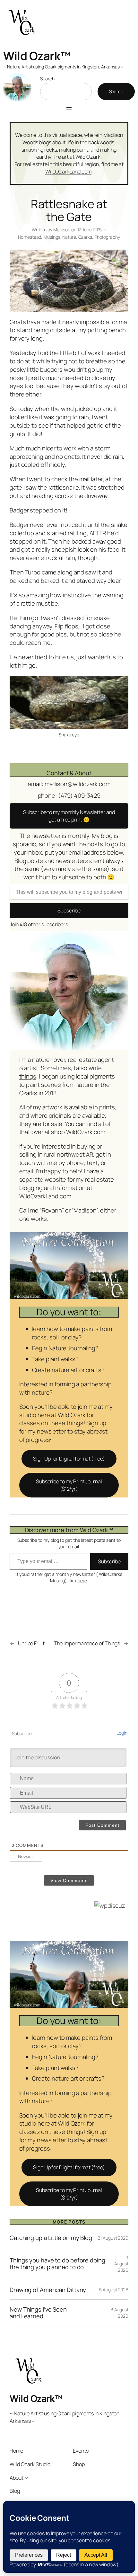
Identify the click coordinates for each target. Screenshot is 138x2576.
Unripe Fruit (31, 1643)
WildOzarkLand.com (68, 172)
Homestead (30, 237)
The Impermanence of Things (87, 1643)
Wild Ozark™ (37, 56)
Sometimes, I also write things (61, 1072)
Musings (52, 237)
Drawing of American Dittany (48, 2290)
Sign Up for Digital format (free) (69, 1459)
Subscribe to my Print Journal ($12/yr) (69, 1485)
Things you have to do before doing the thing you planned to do (57, 2264)
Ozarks (85, 237)
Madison (62, 230)
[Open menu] (69, 109)
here (82, 1581)
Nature (69, 237)
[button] (69, 816)
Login (122, 1733)
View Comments (69, 1880)
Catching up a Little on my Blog (51, 2238)
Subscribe (69, 910)
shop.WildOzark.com (78, 1132)
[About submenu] (26, 2478)
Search (47, 79)
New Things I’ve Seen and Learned (38, 2313)
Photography (107, 237)
